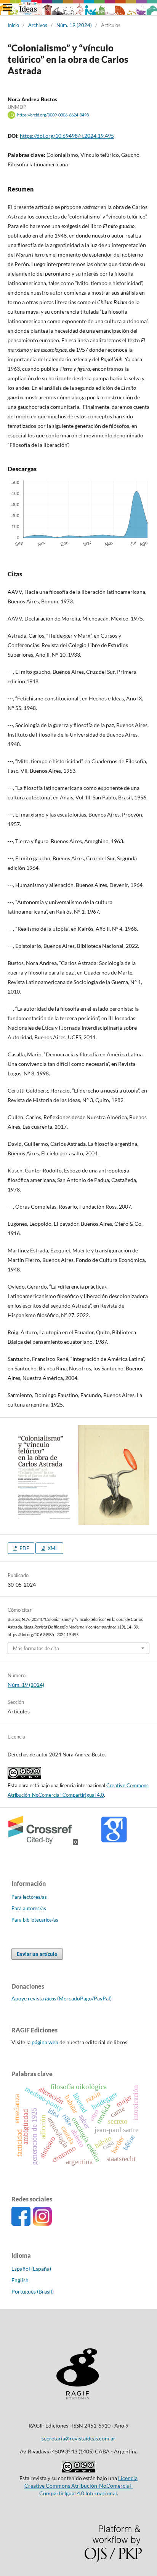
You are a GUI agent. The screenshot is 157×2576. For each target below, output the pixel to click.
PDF (24, 1548)
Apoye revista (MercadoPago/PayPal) (62, 1998)
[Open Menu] (8, 8)
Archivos (38, 25)
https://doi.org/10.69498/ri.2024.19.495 (67, 136)
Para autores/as (29, 1908)
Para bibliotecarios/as (35, 1920)
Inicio (13, 25)
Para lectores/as (29, 1897)
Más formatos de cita (36, 1648)
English (20, 2280)
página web (45, 2042)
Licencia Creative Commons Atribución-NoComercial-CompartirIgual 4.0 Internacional (81, 2486)
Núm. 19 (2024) (74, 25)
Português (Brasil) (33, 2291)
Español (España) (31, 2269)
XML (52, 1548)
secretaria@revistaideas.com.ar (78, 2438)
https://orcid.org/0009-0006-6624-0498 (53, 115)
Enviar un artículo (37, 1954)
